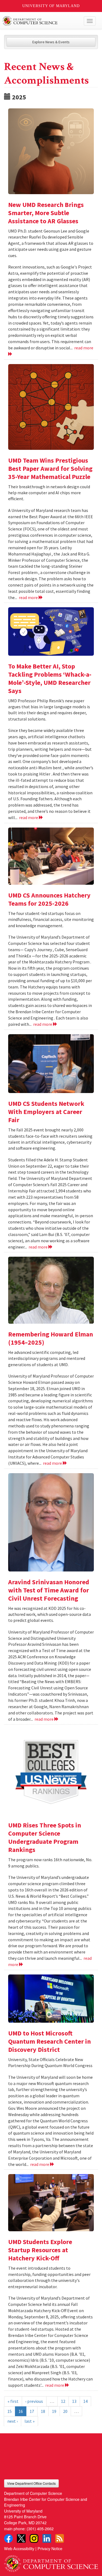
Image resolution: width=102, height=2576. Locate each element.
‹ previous (34, 2401)
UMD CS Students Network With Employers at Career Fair (46, 1112)
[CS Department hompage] (51, 2562)
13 (74, 2401)
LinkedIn (47, 2538)
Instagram (34, 2538)
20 (65, 2411)
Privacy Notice (50, 2548)
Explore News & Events (51, 42)
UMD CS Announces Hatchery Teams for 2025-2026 (49, 899)
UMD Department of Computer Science (41, 21)
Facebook (8, 2538)
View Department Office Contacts (31, 2483)
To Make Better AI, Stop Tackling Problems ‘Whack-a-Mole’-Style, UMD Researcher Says (50, 678)
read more (29, 597)
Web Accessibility (19, 2548)
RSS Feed (60, 2538)
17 (32, 2411)
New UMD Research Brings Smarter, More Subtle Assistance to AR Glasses (46, 213)
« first (13, 2401)
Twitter (21, 2538)
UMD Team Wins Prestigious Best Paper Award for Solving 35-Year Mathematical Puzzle (50, 468)
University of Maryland (51, 6)
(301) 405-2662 (40, 2528)
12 (63, 2401)
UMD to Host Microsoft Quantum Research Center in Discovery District (50, 2041)
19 (54, 2411)
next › (13, 2421)
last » (30, 2421)
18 (43, 2411)
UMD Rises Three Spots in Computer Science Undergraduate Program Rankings (45, 1837)
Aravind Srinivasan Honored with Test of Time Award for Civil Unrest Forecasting (49, 1590)
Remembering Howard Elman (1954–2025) (51, 1338)
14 (85, 2401)
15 (10, 2411)
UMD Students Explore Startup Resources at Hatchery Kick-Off (40, 2250)
